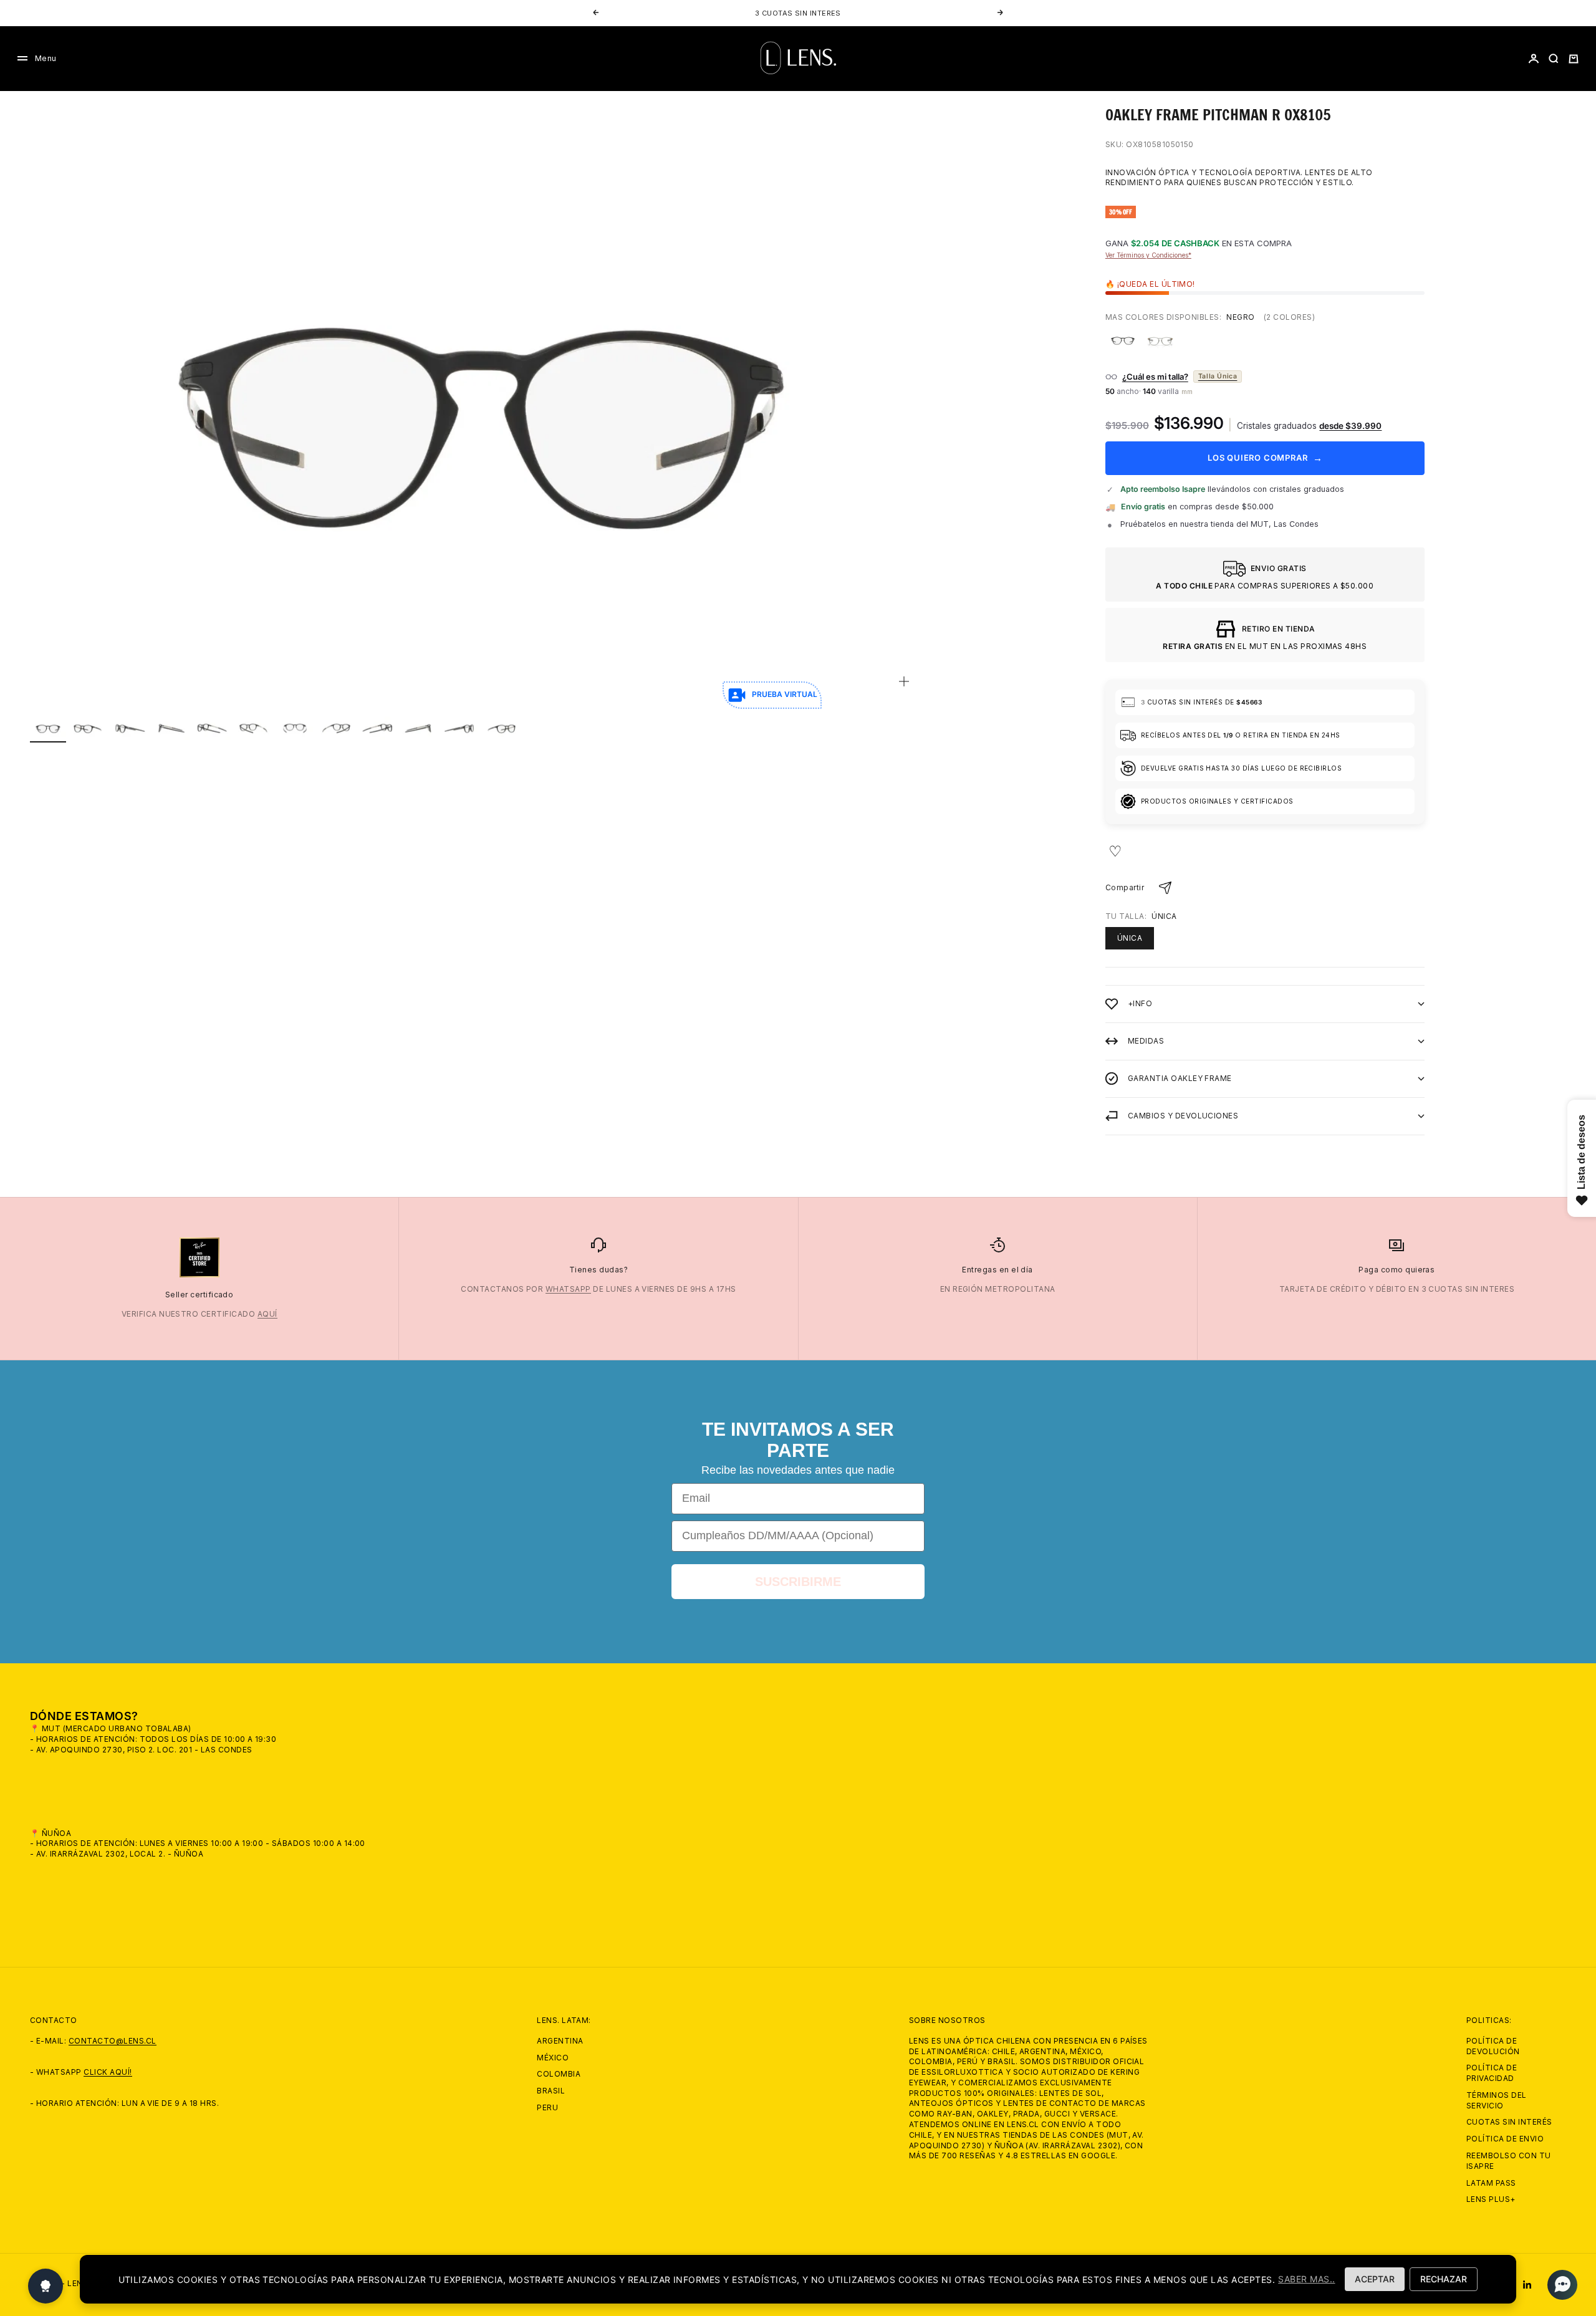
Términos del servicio (1497, 2100)
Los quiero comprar (1265, 458)
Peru (547, 2107)
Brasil (551, 2091)
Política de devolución (1493, 2046)
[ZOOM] (904, 681)
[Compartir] (1165, 888)
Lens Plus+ (1491, 2199)
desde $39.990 (1350, 426)
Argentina (560, 2041)
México (553, 2058)
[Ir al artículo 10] (418, 728)
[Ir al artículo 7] (295, 728)
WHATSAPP (568, 1289)
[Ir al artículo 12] (501, 728)
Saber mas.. (1306, 2279)
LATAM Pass (1491, 2183)
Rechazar (1444, 2279)
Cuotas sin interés (1509, 2122)
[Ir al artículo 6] (254, 728)
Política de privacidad (1492, 2073)
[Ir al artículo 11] (459, 728)
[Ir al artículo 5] (213, 728)
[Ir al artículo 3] (130, 728)
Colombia (559, 2074)
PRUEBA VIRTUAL (785, 694)
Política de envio (1505, 2139)
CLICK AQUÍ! (108, 2072)
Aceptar (1375, 2279)
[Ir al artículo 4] (171, 728)
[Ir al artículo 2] (89, 728)
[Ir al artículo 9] (377, 728)
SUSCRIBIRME (798, 1582)
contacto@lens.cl (113, 2041)
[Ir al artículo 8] (336, 728)
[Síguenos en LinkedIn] (1527, 2285)
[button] (1559, 2285)
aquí (267, 1314)
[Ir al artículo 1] (48, 728)
